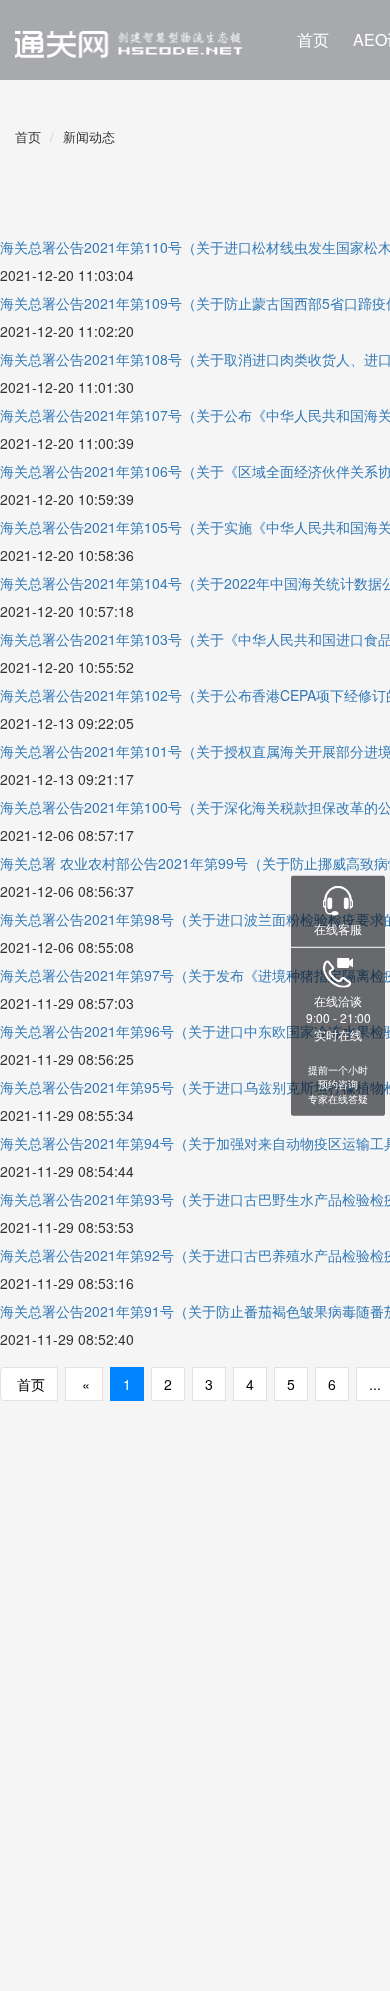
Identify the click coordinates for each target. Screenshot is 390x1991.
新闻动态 (89, 136)
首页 (313, 39)
